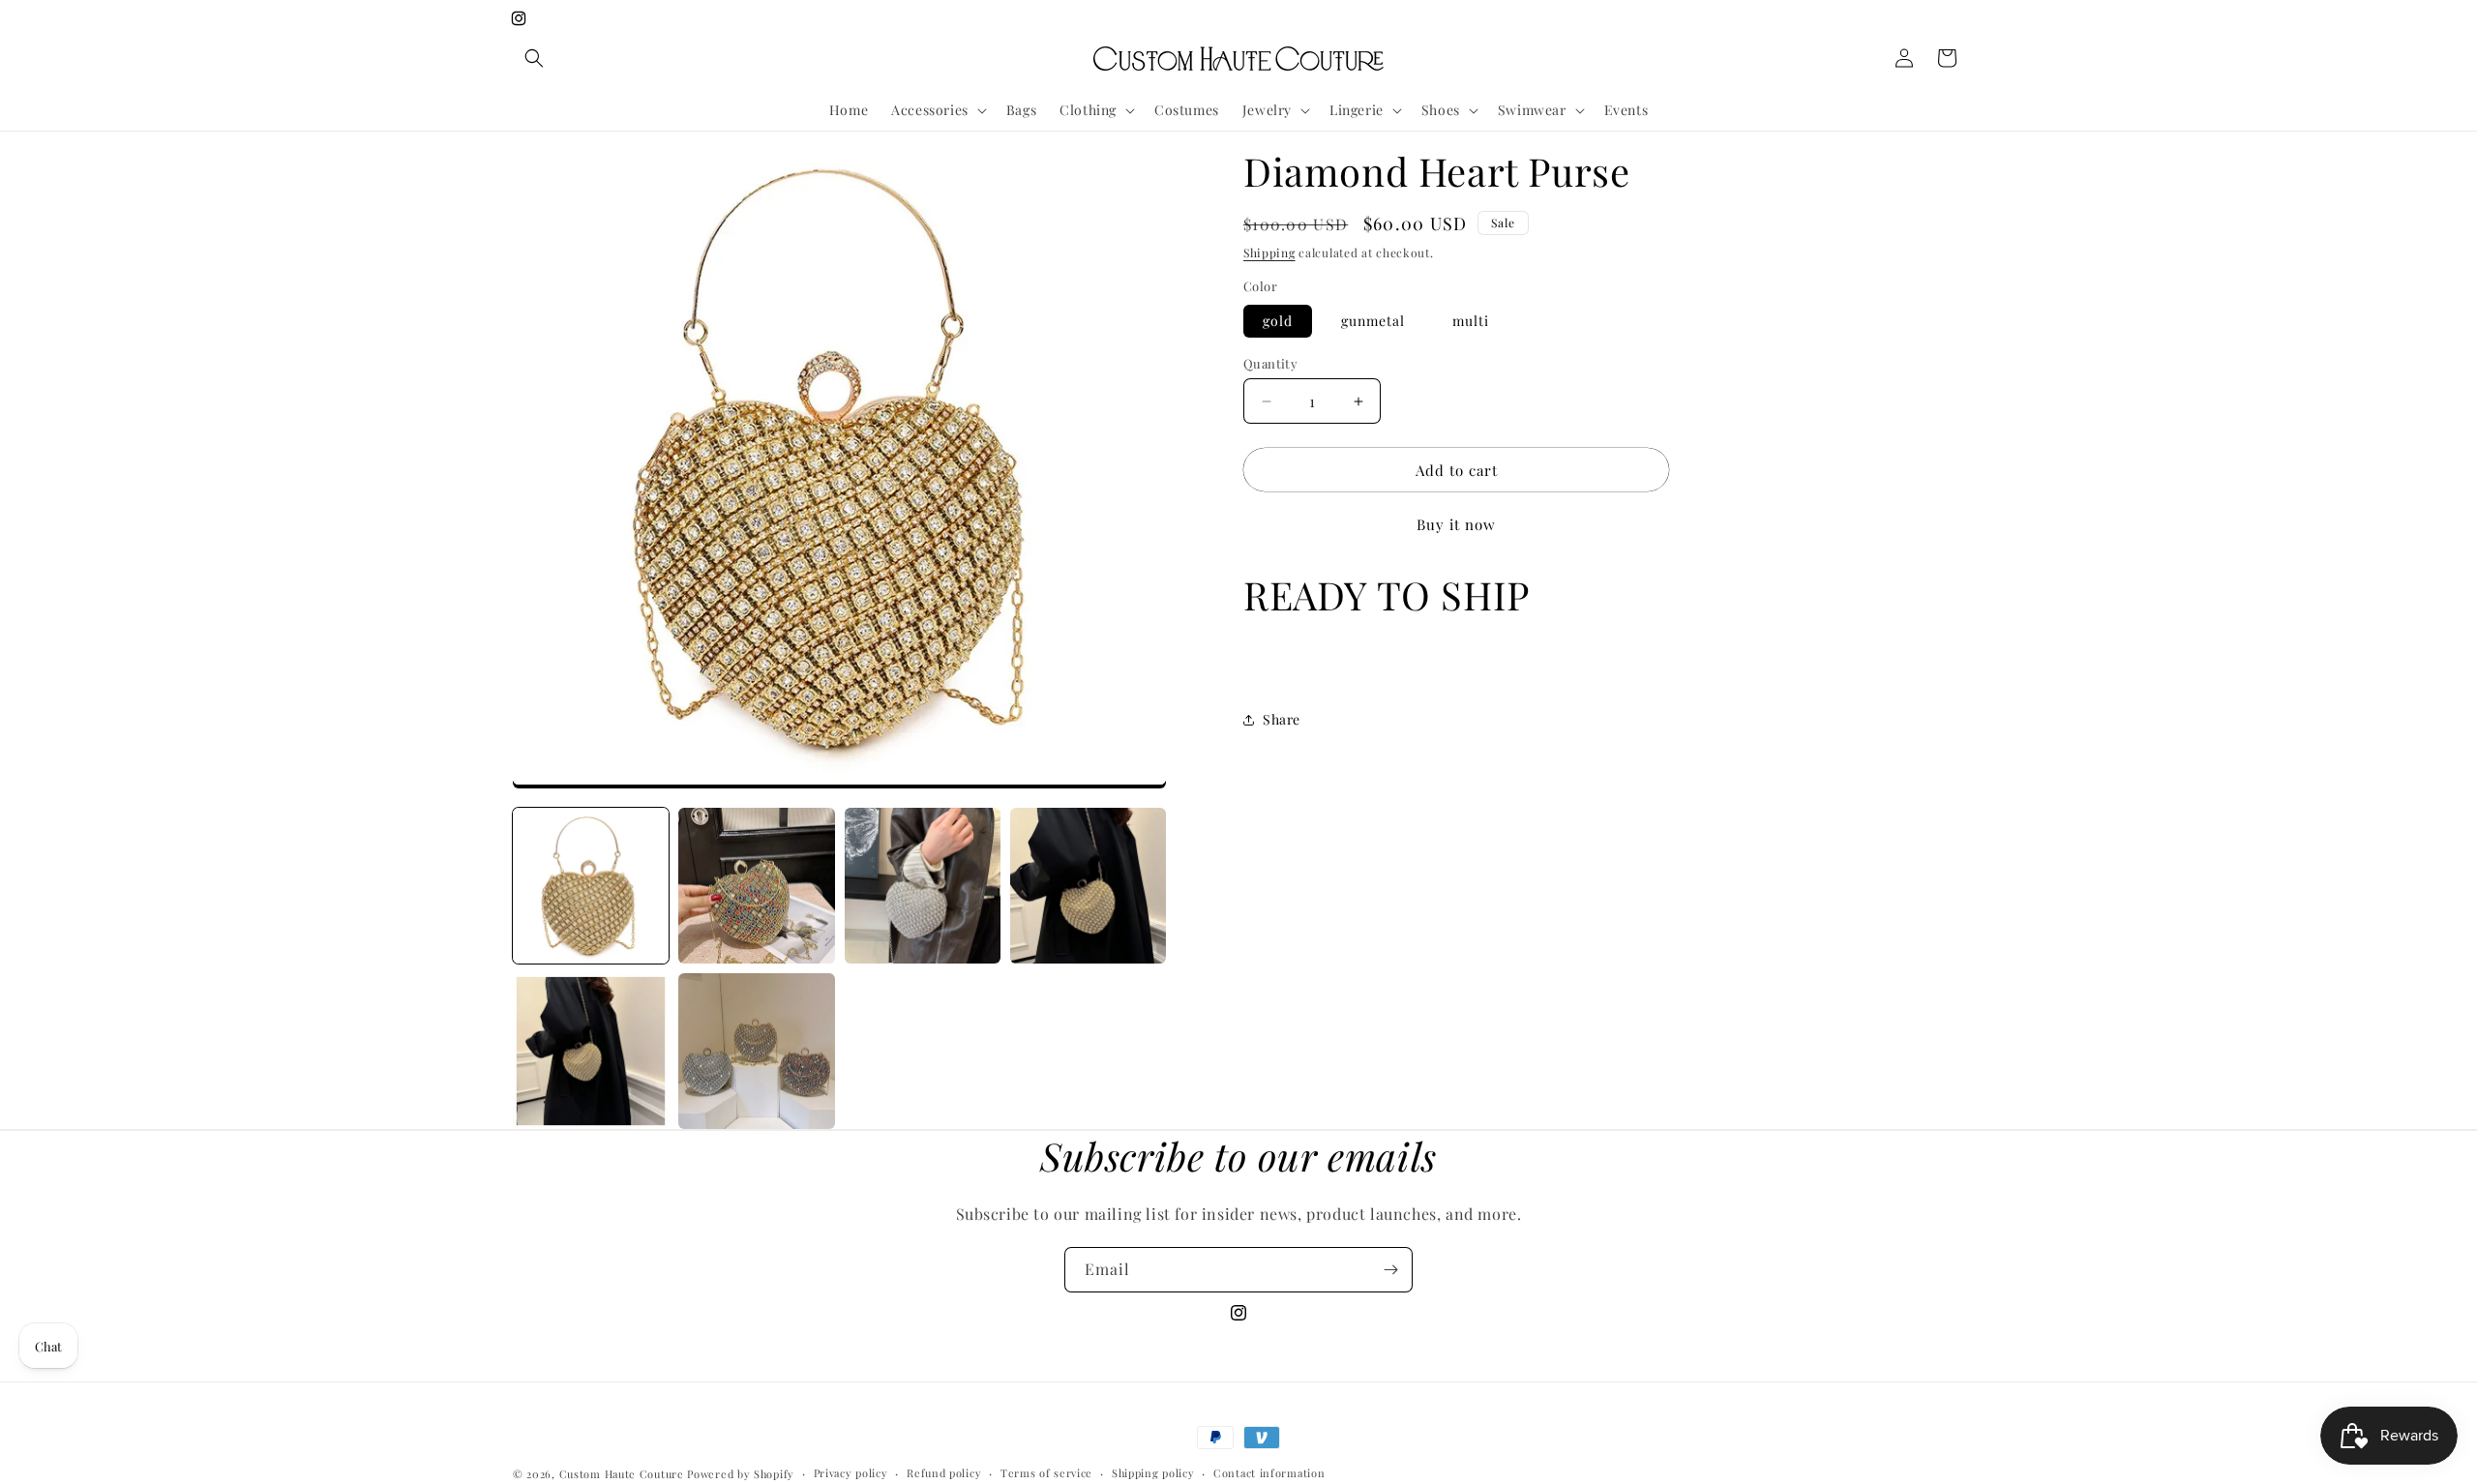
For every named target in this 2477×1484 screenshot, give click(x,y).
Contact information (1269, 1473)
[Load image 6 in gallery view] (1088, 886)
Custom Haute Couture (622, 1474)
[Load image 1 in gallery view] (591, 886)
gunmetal (1373, 321)
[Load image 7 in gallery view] (591, 1051)
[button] (534, 58)
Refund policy (944, 1473)
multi (1471, 321)
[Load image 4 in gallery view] (756, 886)
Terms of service (1046, 1473)
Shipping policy (1153, 1473)
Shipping (1269, 252)
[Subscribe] (1390, 1270)
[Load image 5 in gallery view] (923, 886)
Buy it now (1456, 524)
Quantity (1270, 363)
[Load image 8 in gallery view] (756, 1051)
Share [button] (1282, 719)
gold (1278, 321)
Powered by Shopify (741, 1474)
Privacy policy (851, 1473)
